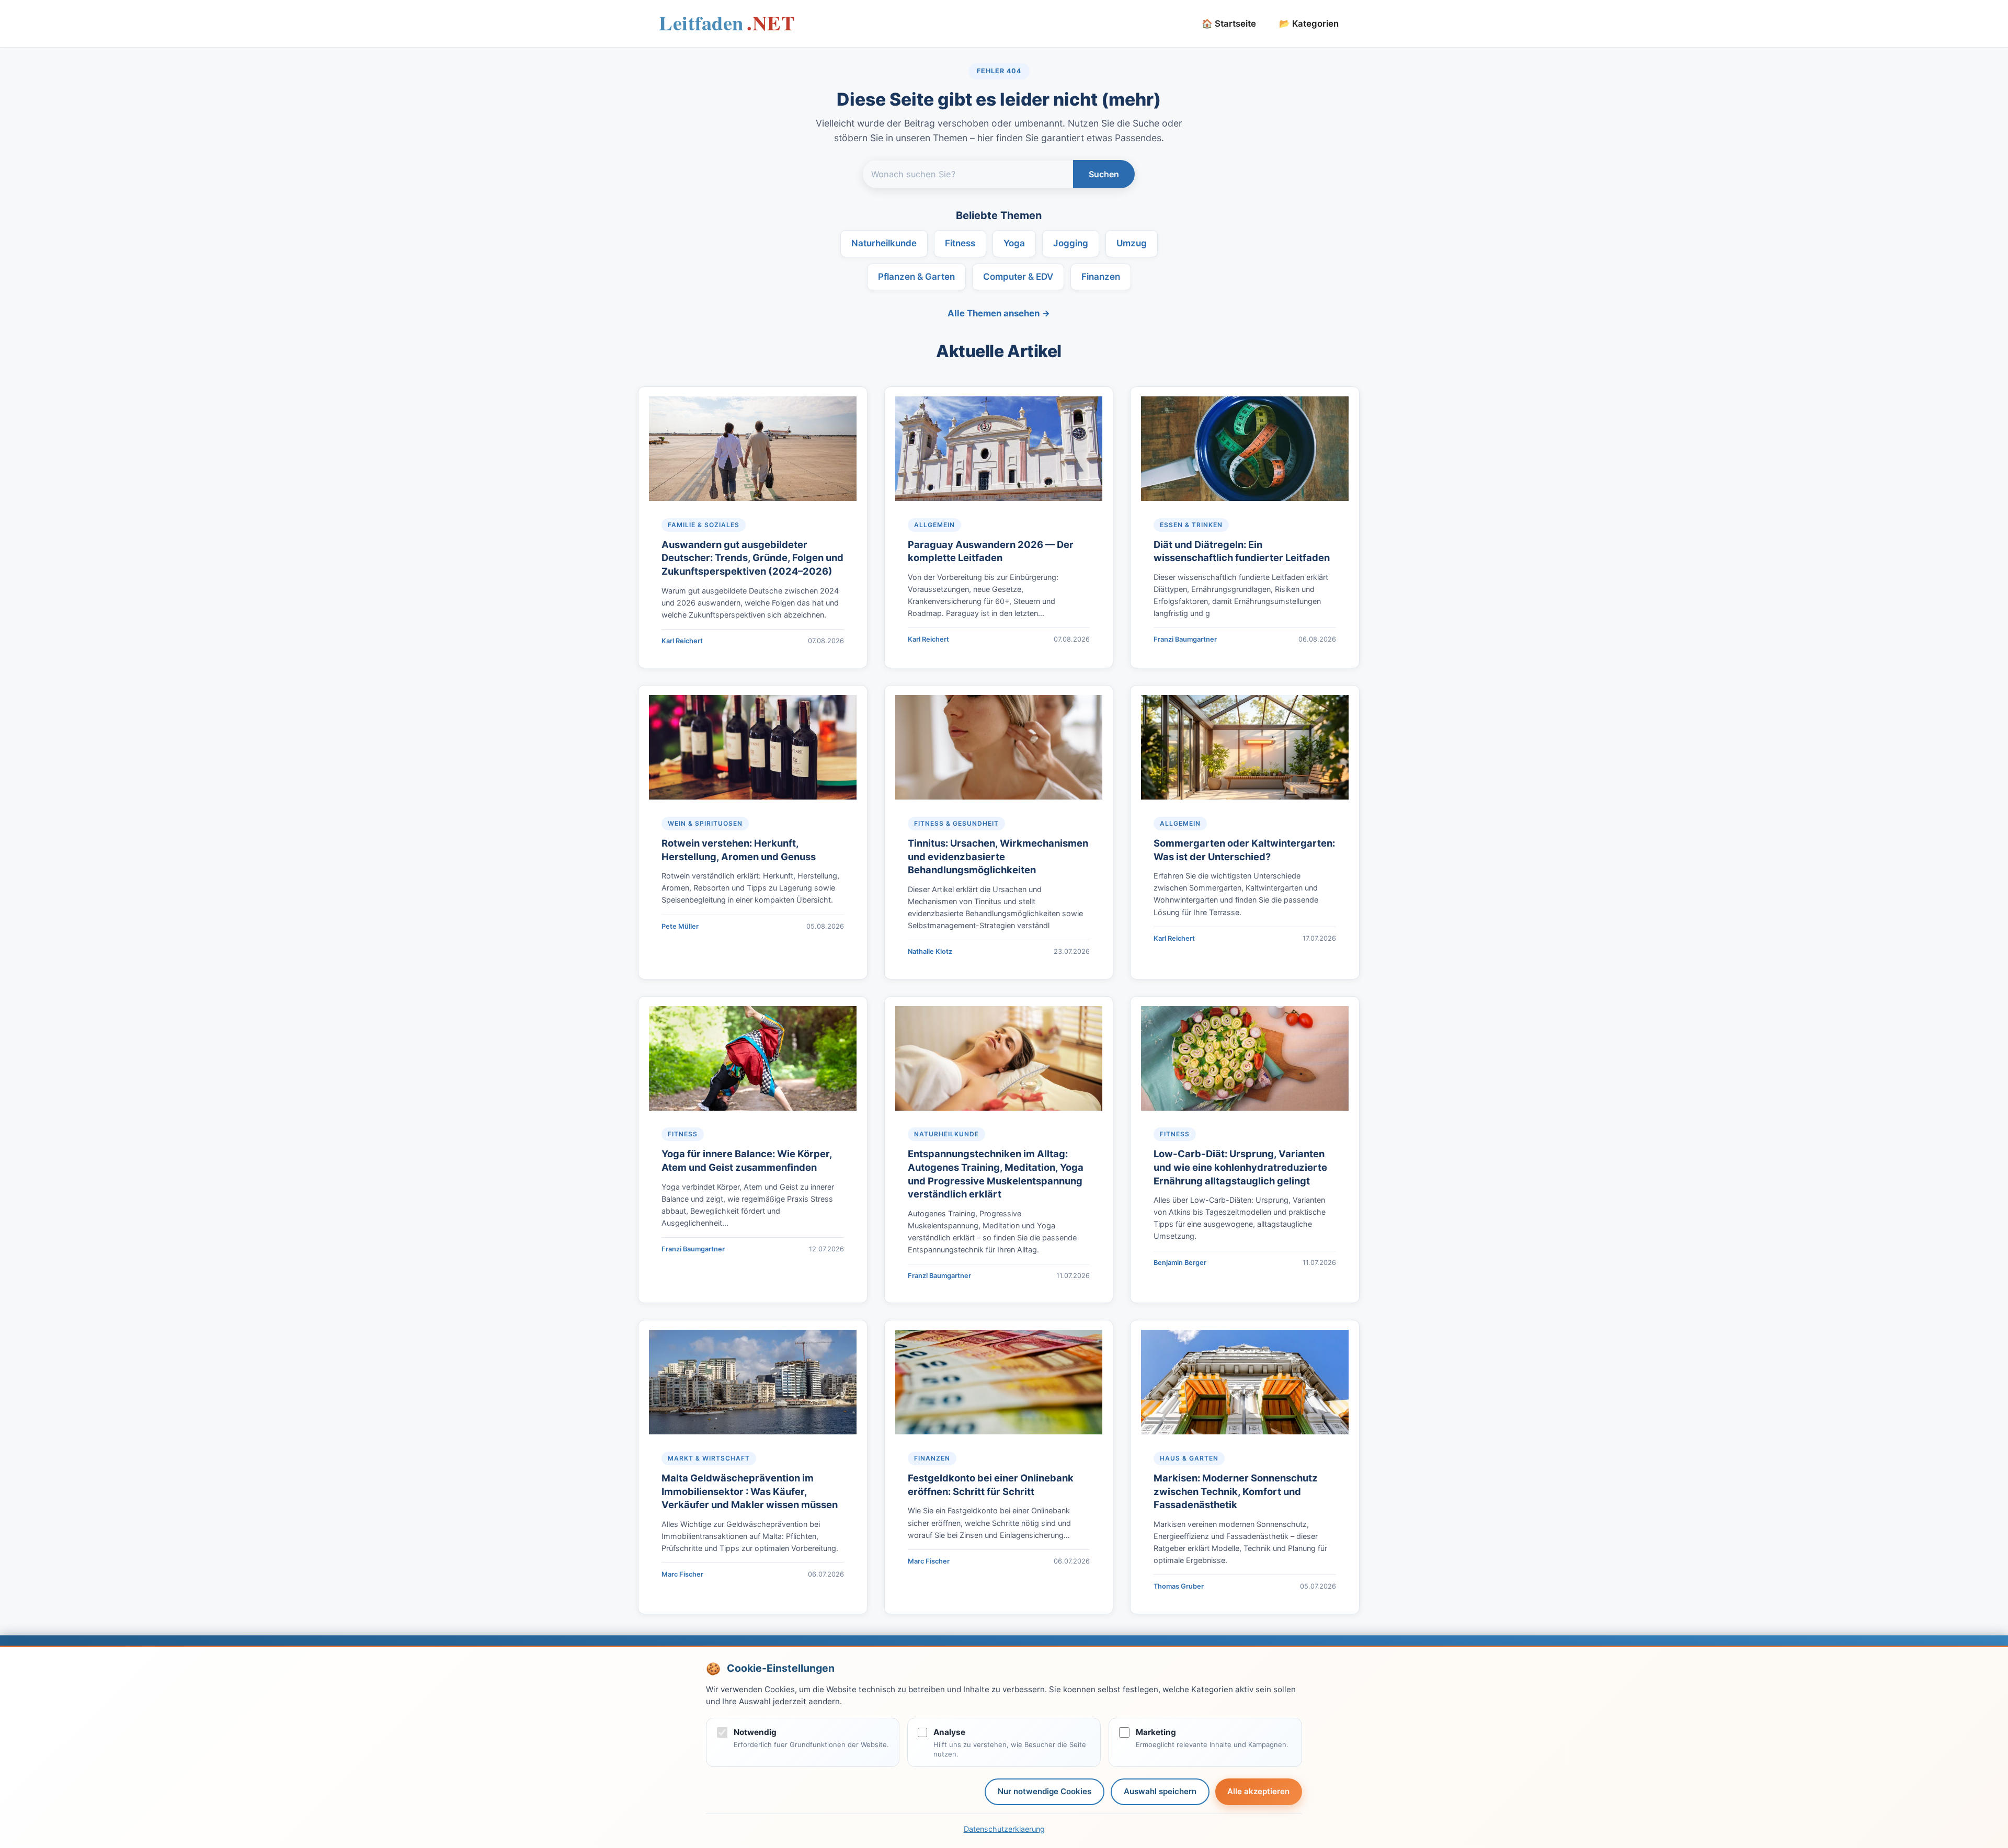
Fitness (960, 243)
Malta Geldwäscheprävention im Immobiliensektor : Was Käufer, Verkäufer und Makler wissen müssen (750, 1491)
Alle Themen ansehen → (999, 313)
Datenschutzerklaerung (1004, 1829)
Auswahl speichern (1160, 1791)
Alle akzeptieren (1258, 1791)
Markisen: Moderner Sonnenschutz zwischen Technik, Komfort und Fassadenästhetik (1236, 1491)
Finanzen (1101, 277)
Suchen (1104, 174)
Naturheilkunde (884, 243)
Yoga (1014, 243)
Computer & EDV (1018, 277)
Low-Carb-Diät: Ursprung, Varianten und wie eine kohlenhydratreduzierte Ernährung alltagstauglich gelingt (1240, 1167)
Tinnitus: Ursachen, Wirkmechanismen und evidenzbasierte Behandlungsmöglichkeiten (998, 857)
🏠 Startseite (1229, 24)
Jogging (1071, 243)
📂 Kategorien (1309, 24)
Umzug (1132, 243)
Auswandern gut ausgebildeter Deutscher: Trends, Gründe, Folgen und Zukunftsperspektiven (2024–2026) (752, 558)
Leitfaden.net (727, 26)
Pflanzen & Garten (916, 277)
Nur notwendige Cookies (1045, 1791)
